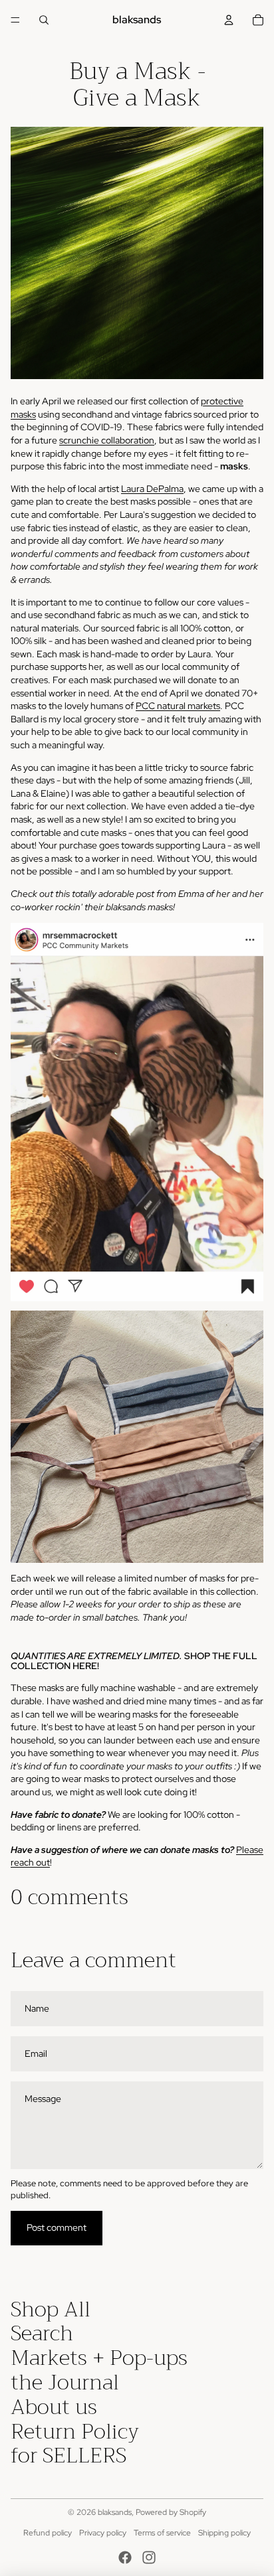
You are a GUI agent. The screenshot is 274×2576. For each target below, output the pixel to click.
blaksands (115, 2512)
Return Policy (75, 2432)
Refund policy (48, 2533)
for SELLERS (68, 2455)
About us (54, 2407)
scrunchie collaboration (107, 440)
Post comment (57, 2227)
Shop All (51, 2309)
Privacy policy (103, 2533)
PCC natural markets (178, 706)
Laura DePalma (152, 489)
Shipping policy (224, 2533)
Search (42, 2333)
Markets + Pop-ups (99, 2358)
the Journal (65, 2382)
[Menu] (15, 20)
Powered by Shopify (171, 2512)
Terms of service (162, 2533)
